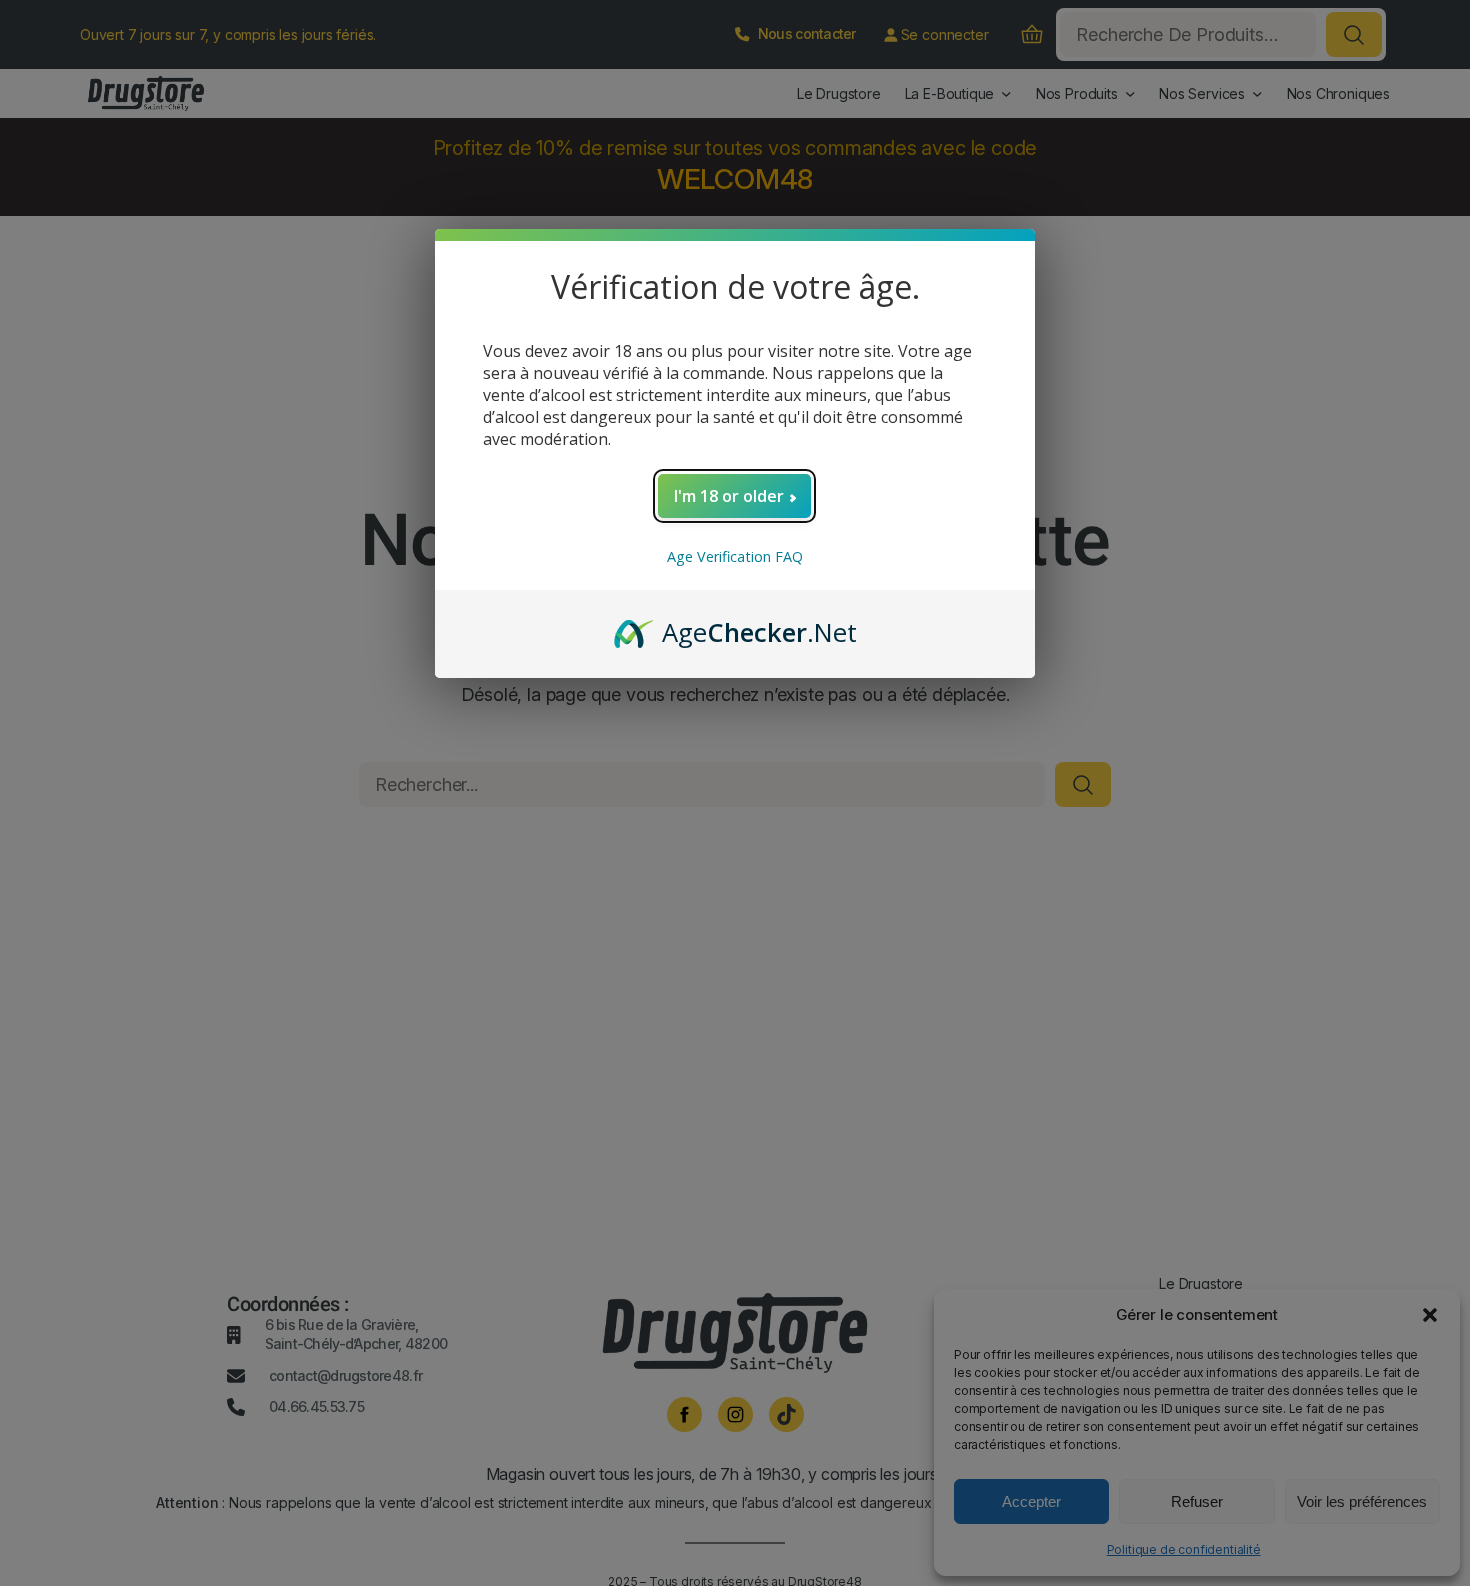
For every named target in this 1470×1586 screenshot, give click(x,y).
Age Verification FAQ (735, 556)
